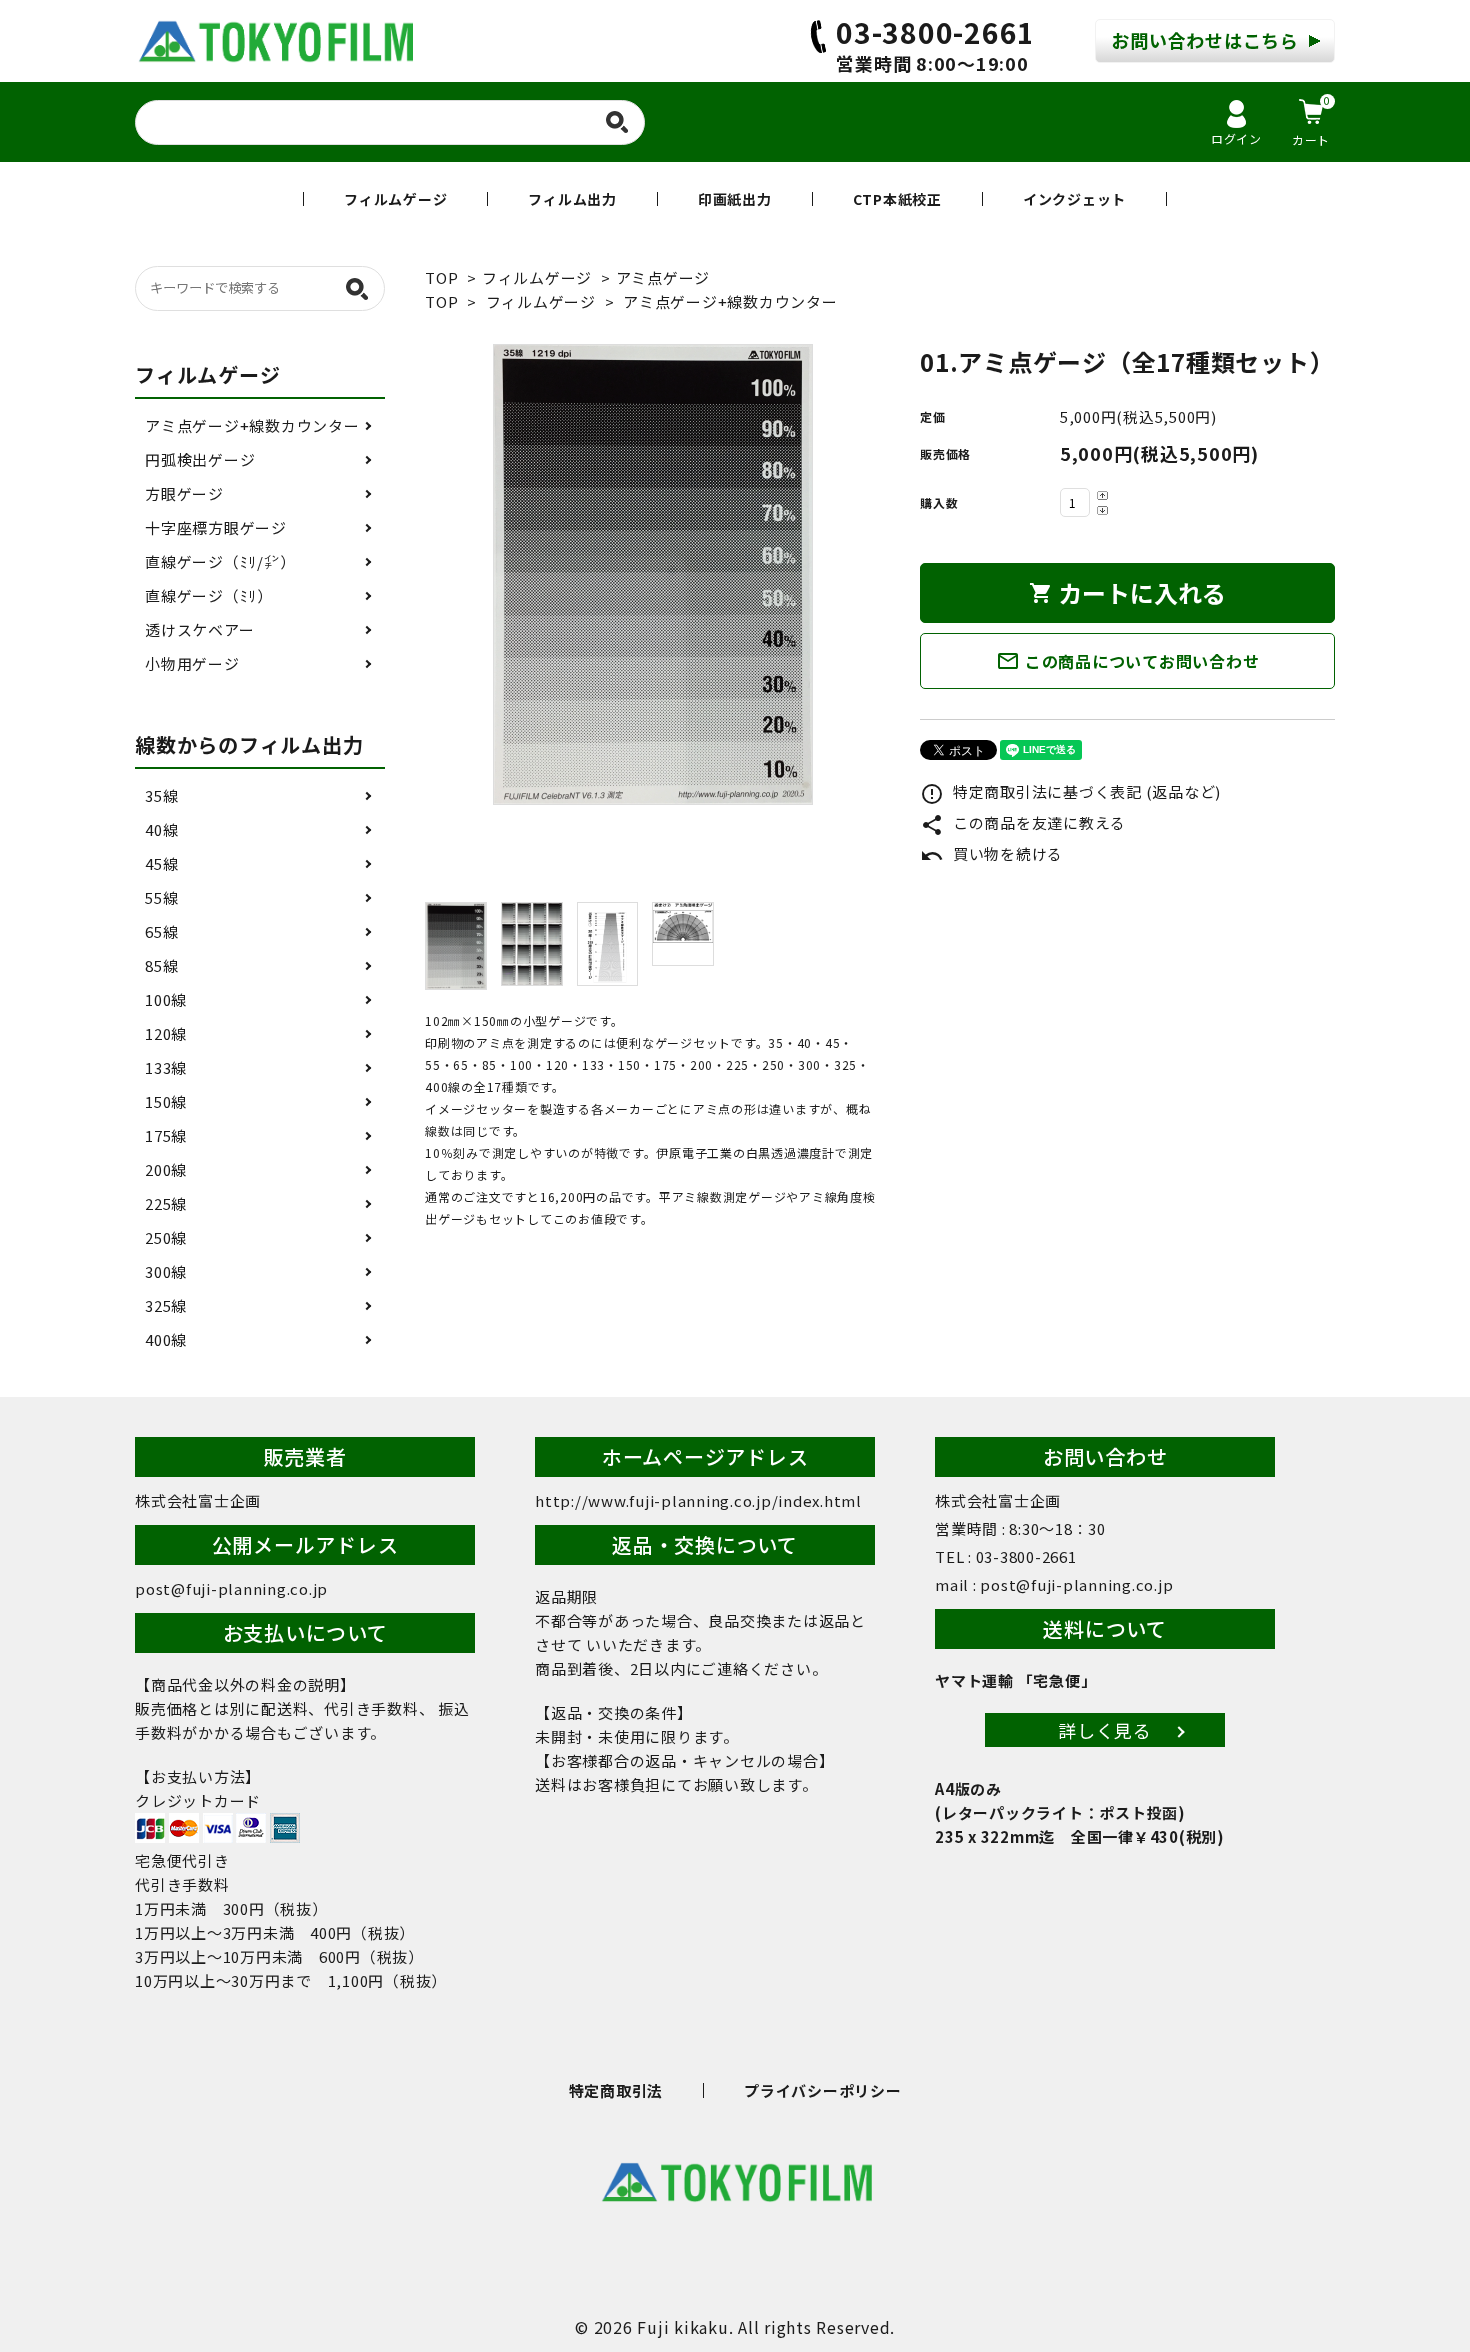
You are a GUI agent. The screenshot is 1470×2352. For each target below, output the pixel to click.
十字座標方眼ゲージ (216, 527)
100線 (166, 999)
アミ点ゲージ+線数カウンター (730, 301)
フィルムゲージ (395, 199)
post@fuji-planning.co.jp (231, 1588)
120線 (166, 1033)
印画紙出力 (735, 199)
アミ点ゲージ (663, 277)
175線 (166, 1135)
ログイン (1236, 138)
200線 (166, 1169)
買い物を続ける (991, 853)
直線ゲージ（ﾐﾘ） (209, 595)
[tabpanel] (652, 574)
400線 (166, 1339)
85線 (161, 965)
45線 (161, 863)
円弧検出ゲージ (200, 459)
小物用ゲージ (192, 663)
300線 (166, 1271)
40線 (161, 829)
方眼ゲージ (184, 493)
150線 (166, 1101)
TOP (441, 277)
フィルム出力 (572, 199)
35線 (161, 795)
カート (1311, 121)
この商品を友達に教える (1023, 822)
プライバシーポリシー (823, 2090)
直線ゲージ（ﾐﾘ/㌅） (220, 561)
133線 (166, 1067)
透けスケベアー (199, 629)
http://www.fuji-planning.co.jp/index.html (698, 1500)
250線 (166, 1237)
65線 (161, 931)
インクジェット (1074, 199)
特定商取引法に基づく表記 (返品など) (1070, 791)
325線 (166, 1305)
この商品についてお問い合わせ (1128, 661)
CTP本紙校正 (897, 199)
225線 (166, 1203)
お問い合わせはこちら (1205, 40)
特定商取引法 (616, 2090)
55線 (161, 897)
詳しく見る (1105, 1730)
